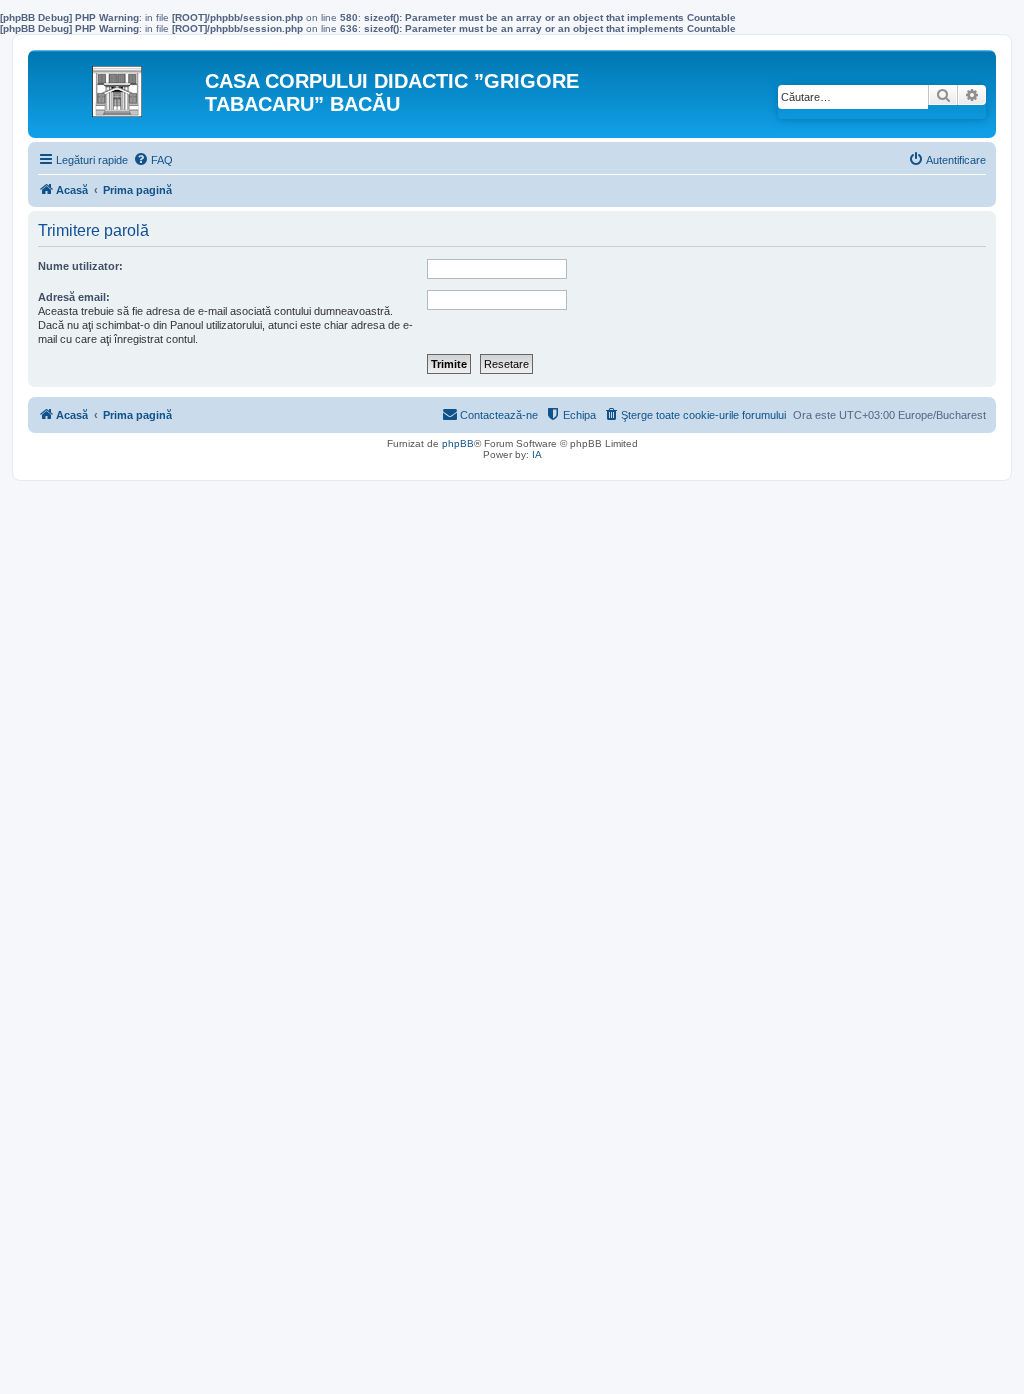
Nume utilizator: (80, 266)
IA (537, 454)
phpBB (458, 443)
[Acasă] (119, 86)
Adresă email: (74, 297)
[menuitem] (153, 160)
